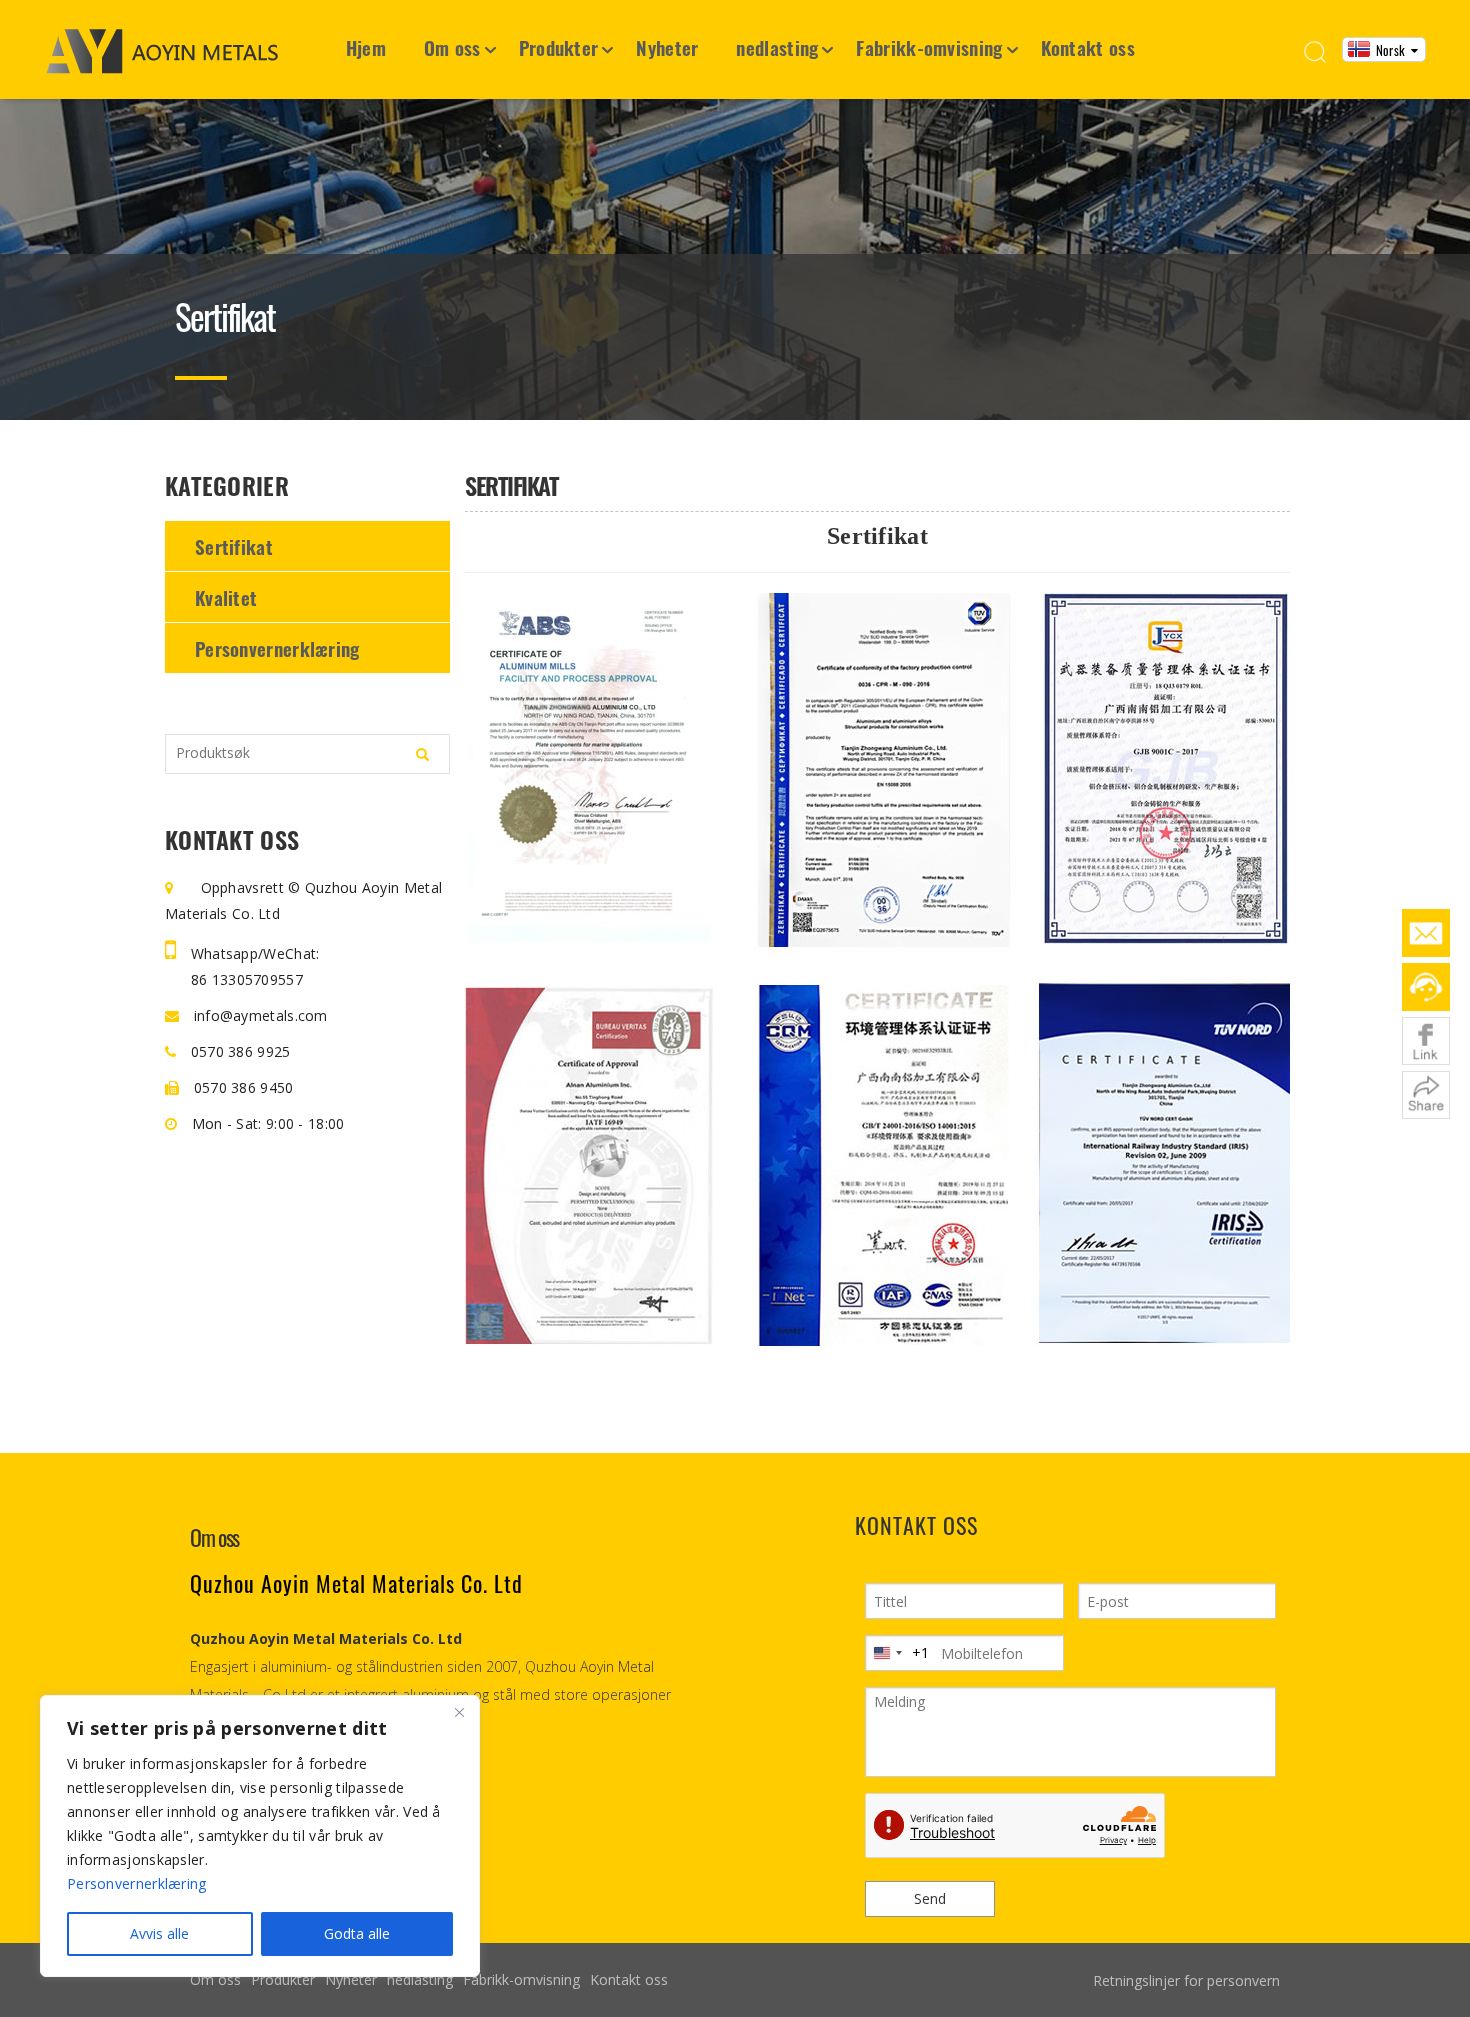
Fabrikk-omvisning (929, 47)
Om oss (452, 47)
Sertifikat (234, 546)
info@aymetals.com (258, 1015)
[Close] (459, 1712)
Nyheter (667, 47)
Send (930, 1898)
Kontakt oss (1088, 47)
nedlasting (777, 47)
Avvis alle (159, 1933)
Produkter (559, 47)
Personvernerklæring (277, 648)
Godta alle (357, 1933)
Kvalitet (226, 597)
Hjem (366, 47)
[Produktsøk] (422, 754)
